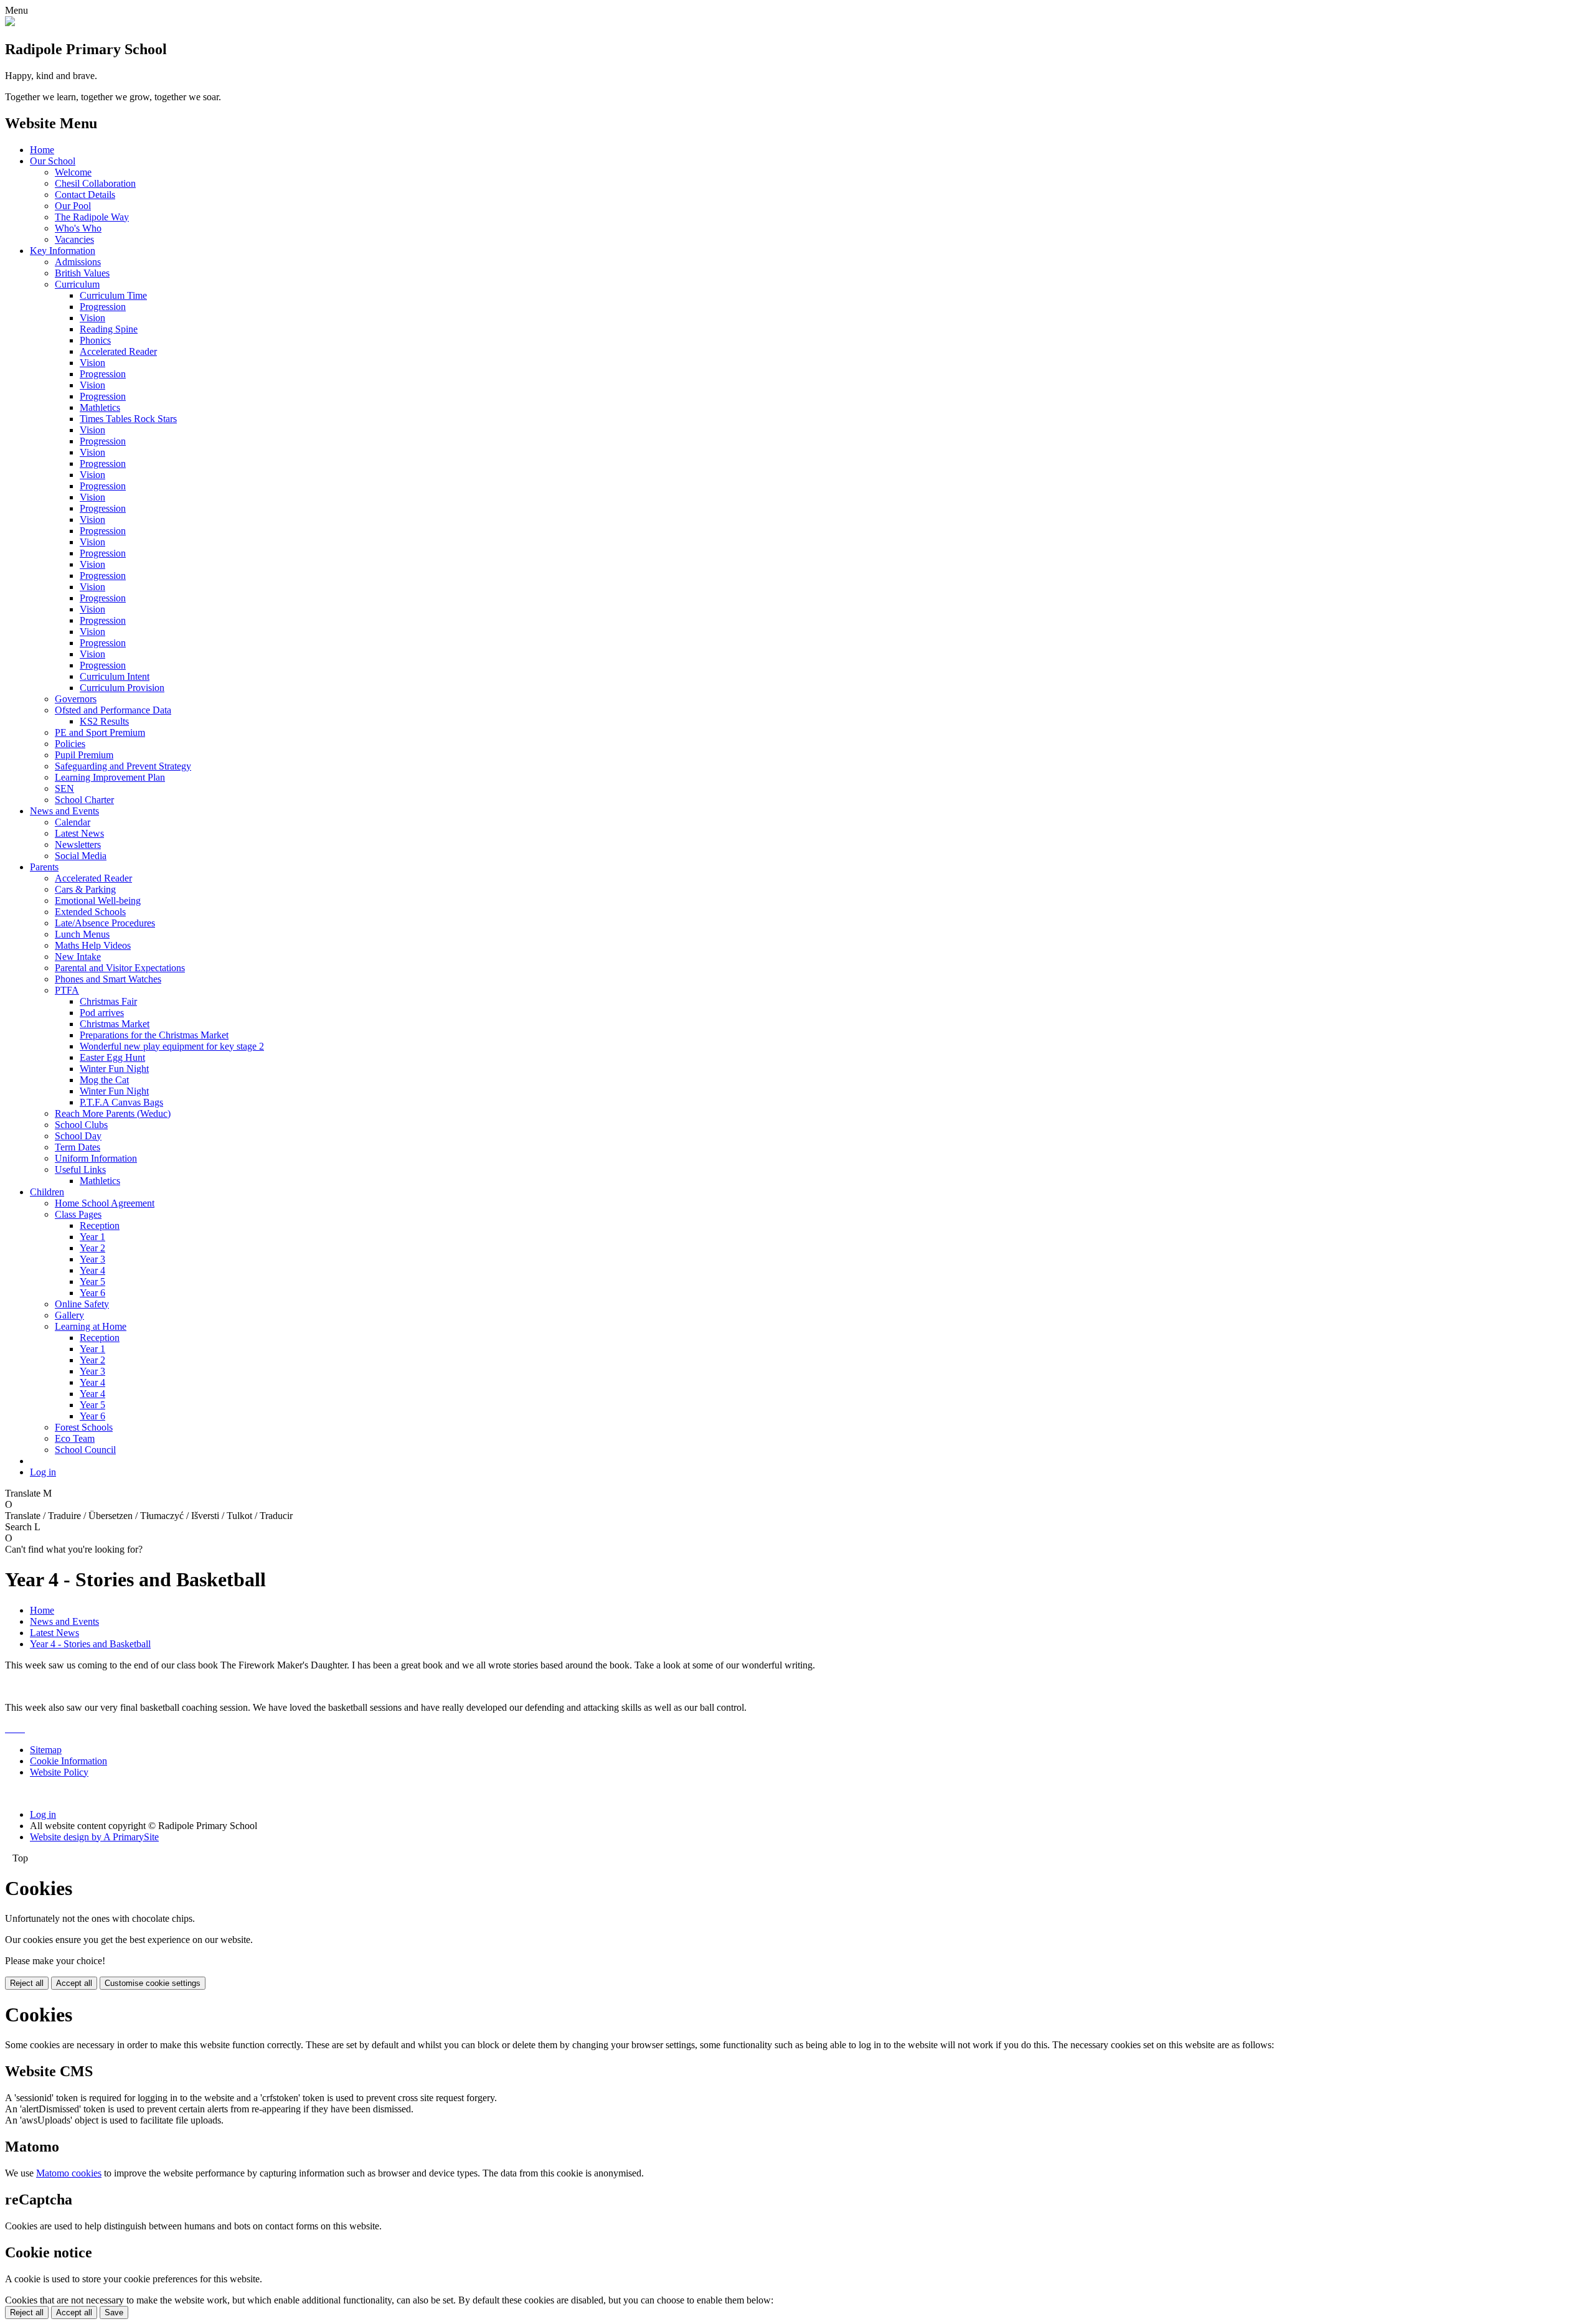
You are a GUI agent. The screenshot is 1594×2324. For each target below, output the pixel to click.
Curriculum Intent (115, 676)
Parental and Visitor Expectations (120, 968)
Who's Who (78, 228)
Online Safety (82, 1304)
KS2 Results (104, 721)
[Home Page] (10, 23)
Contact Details (85, 195)
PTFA (67, 990)
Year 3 (92, 1259)
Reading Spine (109, 329)
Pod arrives (102, 1013)
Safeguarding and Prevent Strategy (123, 766)
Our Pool (73, 206)
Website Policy (59, 1772)
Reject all (27, 1983)
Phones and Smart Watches (108, 979)
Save (114, 2312)
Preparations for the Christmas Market (154, 1035)
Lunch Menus (82, 934)
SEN (64, 788)
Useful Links (80, 1169)
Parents (44, 867)
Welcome (73, 172)
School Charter (84, 800)
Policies (70, 744)
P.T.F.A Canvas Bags (121, 1102)
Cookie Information (68, 1761)
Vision (92, 318)
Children (47, 1192)
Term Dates (78, 1147)
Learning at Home (91, 1326)
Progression (103, 307)
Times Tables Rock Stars (128, 419)
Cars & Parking (85, 889)
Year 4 (92, 1270)
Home (42, 150)
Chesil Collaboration (95, 183)
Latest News (79, 833)
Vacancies (74, 239)
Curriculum (77, 284)
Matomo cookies (69, 2173)
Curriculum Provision (122, 688)
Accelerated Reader (118, 351)
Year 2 (92, 1248)
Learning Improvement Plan (110, 777)
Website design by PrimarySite (94, 1837)
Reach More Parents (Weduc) (113, 1113)
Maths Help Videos (93, 945)
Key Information (63, 251)
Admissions (78, 262)
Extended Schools (90, 912)
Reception (100, 1226)
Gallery (69, 1315)
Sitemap (46, 1750)
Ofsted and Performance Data (113, 710)
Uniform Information (96, 1158)
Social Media (81, 856)
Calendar (73, 822)
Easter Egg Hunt (112, 1057)
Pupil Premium (84, 755)
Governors (76, 699)
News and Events (64, 811)
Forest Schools (84, 1427)
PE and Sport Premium (100, 732)
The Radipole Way (92, 217)
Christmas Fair (108, 1001)
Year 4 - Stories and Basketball (90, 1644)
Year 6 (92, 1293)
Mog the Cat (104, 1080)
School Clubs (81, 1125)
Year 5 (92, 1282)
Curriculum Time (113, 295)
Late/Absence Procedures (105, 923)
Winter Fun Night (114, 1069)
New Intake (78, 957)
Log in (43, 1472)
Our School (53, 161)
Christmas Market (115, 1024)
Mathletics (100, 407)
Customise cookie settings (153, 1983)
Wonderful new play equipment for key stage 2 (172, 1046)
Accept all (74, 1983)
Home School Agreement (105, 1203)
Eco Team (75, 1438)
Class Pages (78, 1214)
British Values (82, 273)
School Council (85, 1450)
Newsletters (78, 844)
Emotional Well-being (98, 901)
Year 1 (92, 1237)
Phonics (95, 340)
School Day (78, 1136)
